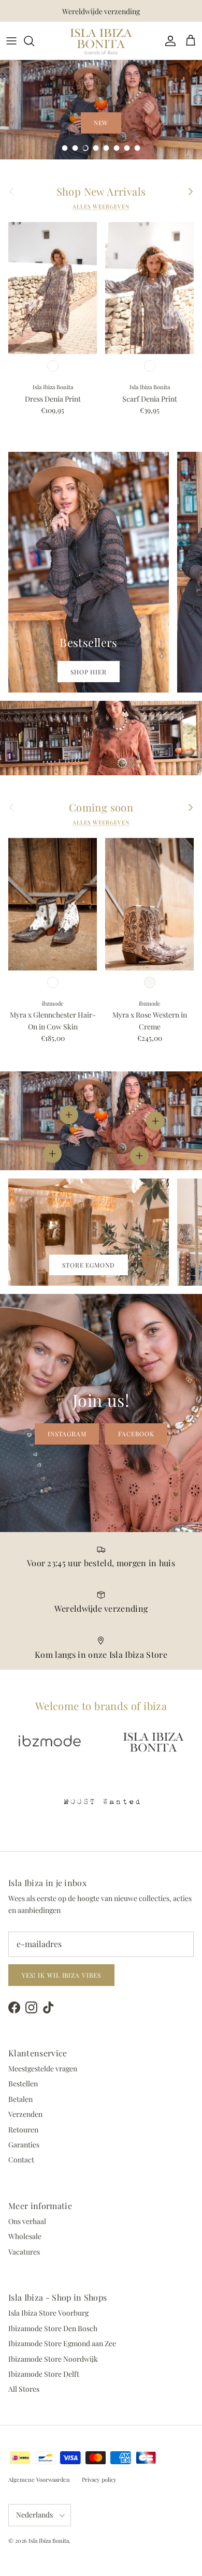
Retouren (23, 2130)
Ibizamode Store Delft (44, 2374)
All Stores (24, 2389)
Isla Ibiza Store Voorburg (48, 2313)
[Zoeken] (34, 41)
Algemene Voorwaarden (39, 2479)
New (101, 123)
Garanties (24, 2145)
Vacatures (24, 2252)
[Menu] (11, 41)
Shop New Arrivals (101, 192)
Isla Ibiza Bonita (49, 2541)
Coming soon (101, 807)
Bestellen (23, 2084)
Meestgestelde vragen (43, 2069)
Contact (21, 2160)
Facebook (136, 1434)
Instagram (67, 1434)
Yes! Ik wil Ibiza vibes (61, 1975)
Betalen (20, 2099)
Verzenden (25, 2114)
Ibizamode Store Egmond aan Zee (62, 2343)
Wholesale (25, 2236)
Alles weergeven (101, 207)
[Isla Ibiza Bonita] (101, 41)
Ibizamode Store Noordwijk (53, 2359)
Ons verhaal (27, 2221)
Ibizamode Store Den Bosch (53, 2328)
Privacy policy (99, 2479)
